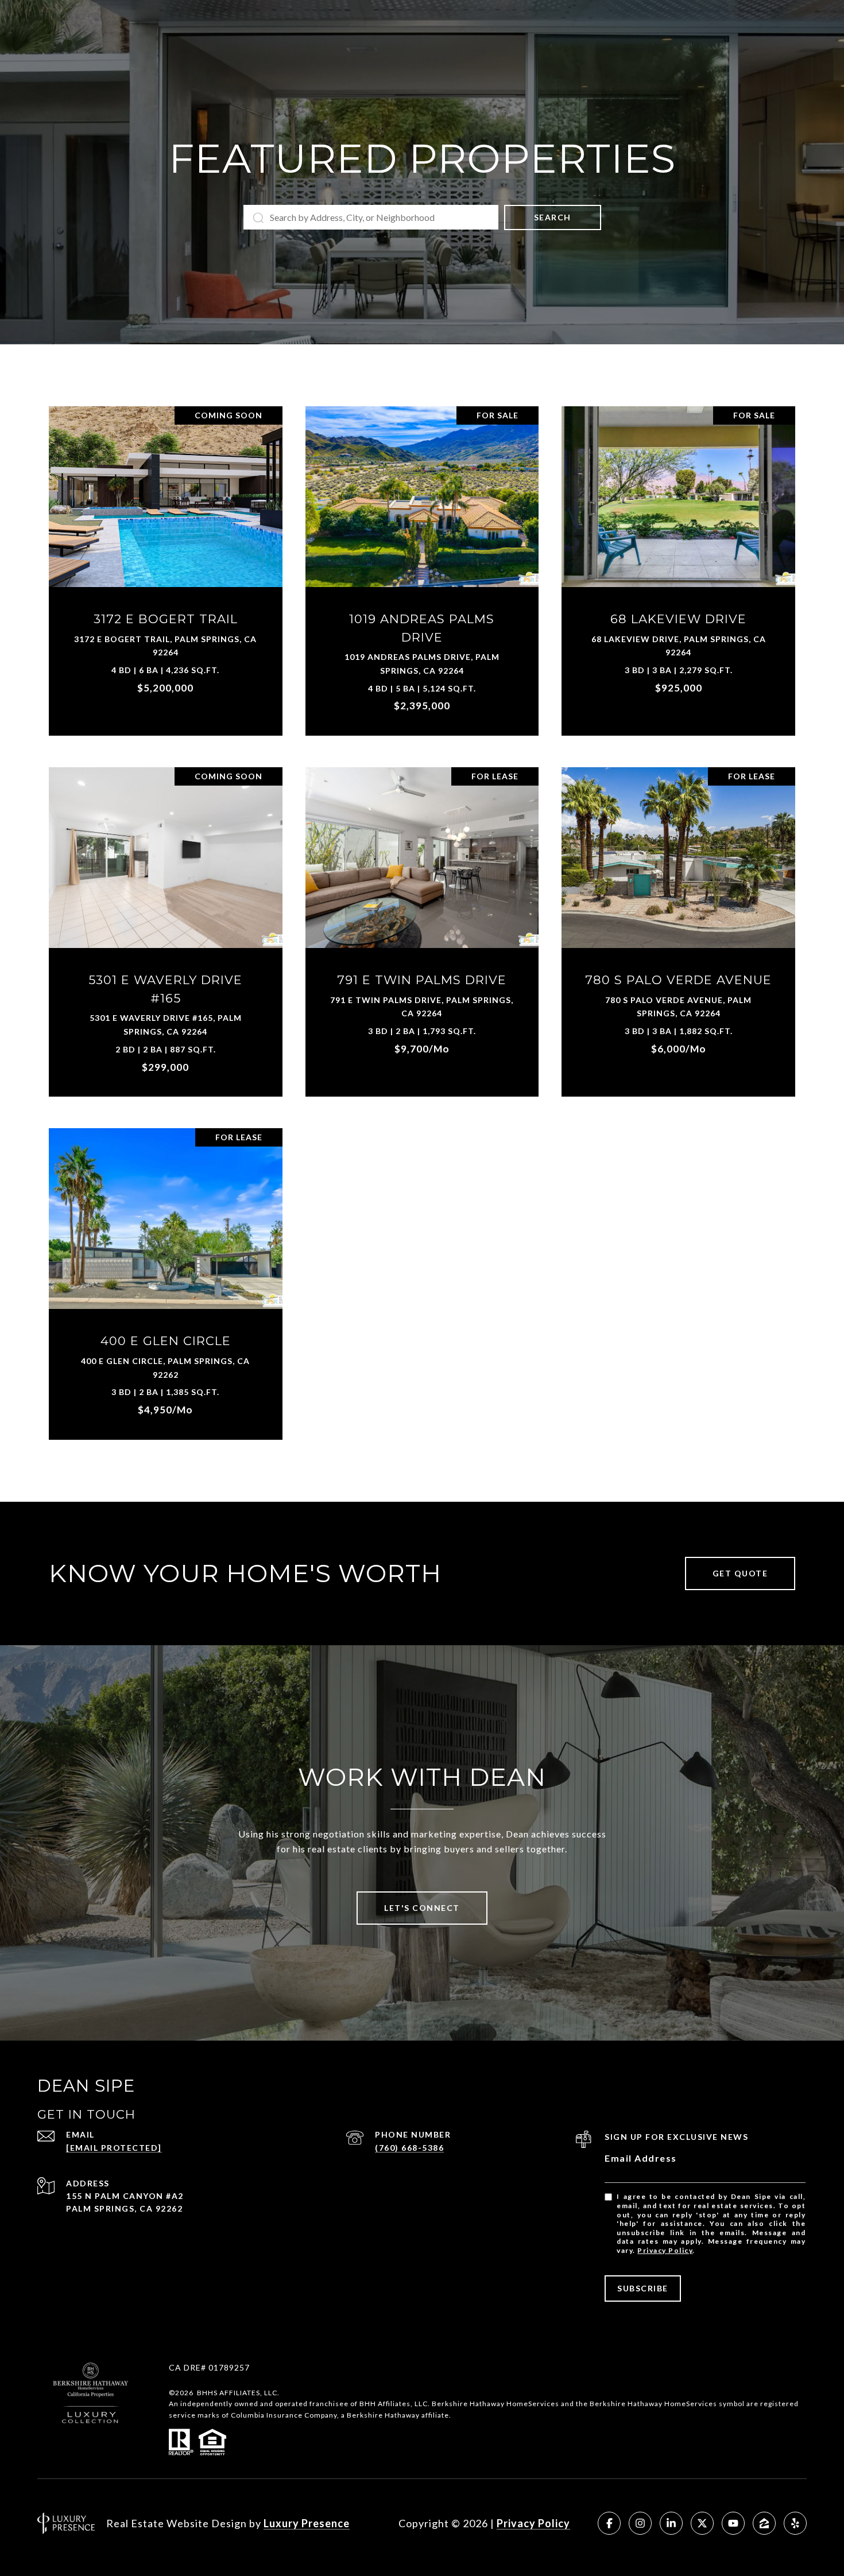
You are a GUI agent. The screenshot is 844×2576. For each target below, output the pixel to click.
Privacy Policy (665, 2250)
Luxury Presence (307, 2523)
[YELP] (795, 2523)
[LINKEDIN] (671, 2523)
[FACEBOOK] (609, 2523)
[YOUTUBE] (733, 2523)
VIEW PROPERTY (166, 565)
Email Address (641, 2158)
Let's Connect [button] (422, 1908)
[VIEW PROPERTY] (166, 555)
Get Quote (740, 1573)
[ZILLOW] (764, 2523)
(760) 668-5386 (409, 2148)
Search (553, 217)
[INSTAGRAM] (640, 2523)
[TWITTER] (702, 2523)
